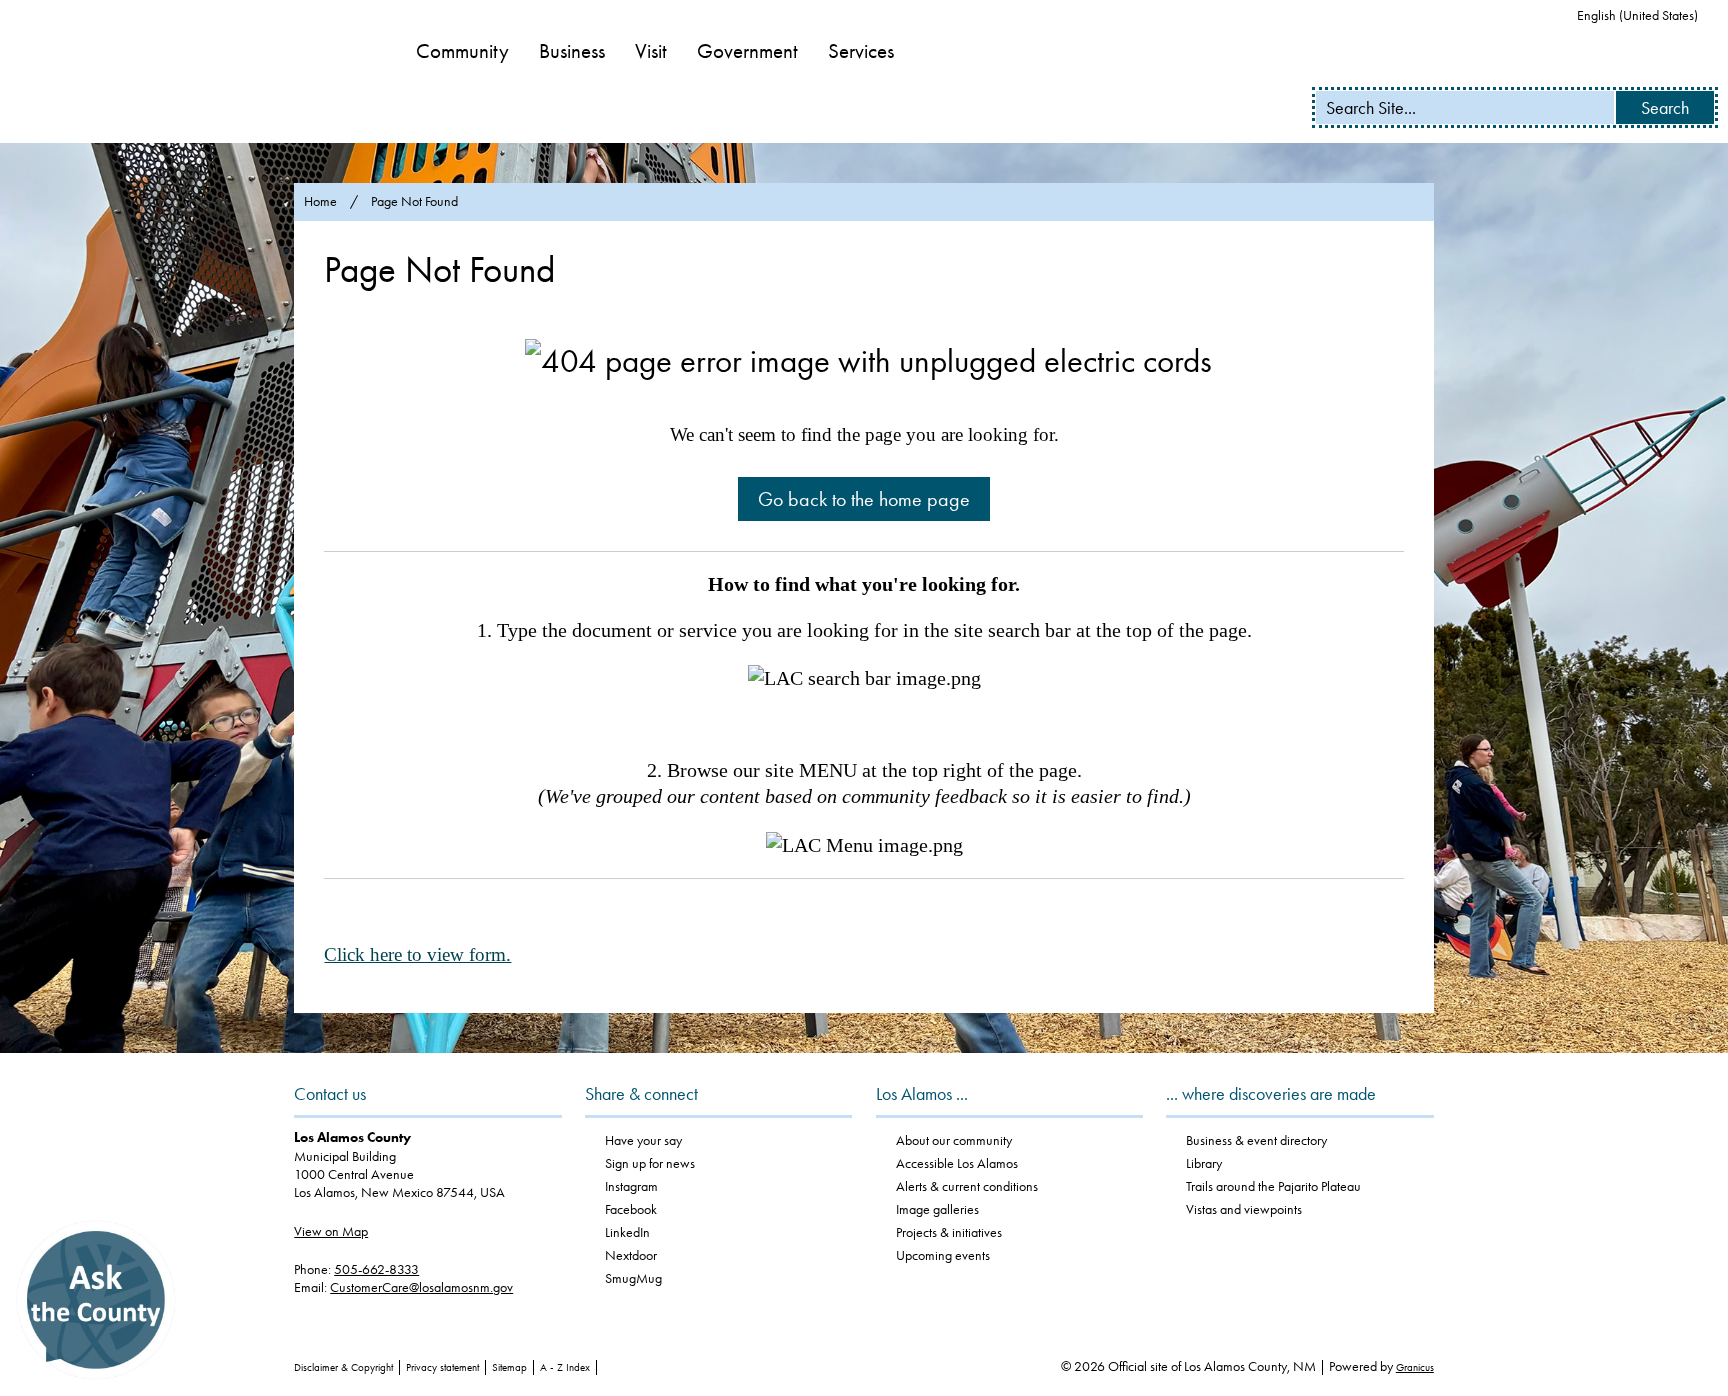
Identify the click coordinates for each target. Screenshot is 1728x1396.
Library (1204, 1163)
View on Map (331, 1231)
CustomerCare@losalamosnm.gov (421, 1287)
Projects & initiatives (949, 1232)
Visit (651, 50)
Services (861, 50)
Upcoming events (943, 1255)
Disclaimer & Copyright (343, 1367)
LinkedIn (627, 1232)
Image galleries (937, 1209)
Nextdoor (631, 1255)
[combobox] (1645, 16)
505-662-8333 (376, 1269)
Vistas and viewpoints (1244, 1209)
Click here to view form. (417, 954)
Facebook (631, 1209)
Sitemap (509, 1367)
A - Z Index (565, 1367)
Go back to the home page (864, 499)
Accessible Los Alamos (957, 1163)
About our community (954, 1140)
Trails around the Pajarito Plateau (1273, 1186)
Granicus (1415, 1367)
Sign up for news (650, 1163)
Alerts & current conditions (967, 1186)
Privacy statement (442, 1367)
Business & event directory (1256, 1140)
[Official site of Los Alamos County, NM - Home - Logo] (190, 72)
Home (320, 201)
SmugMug (633, 1278)
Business (572, 50)
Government (747, 50)
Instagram (631, 1186)
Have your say (643, 1140)
